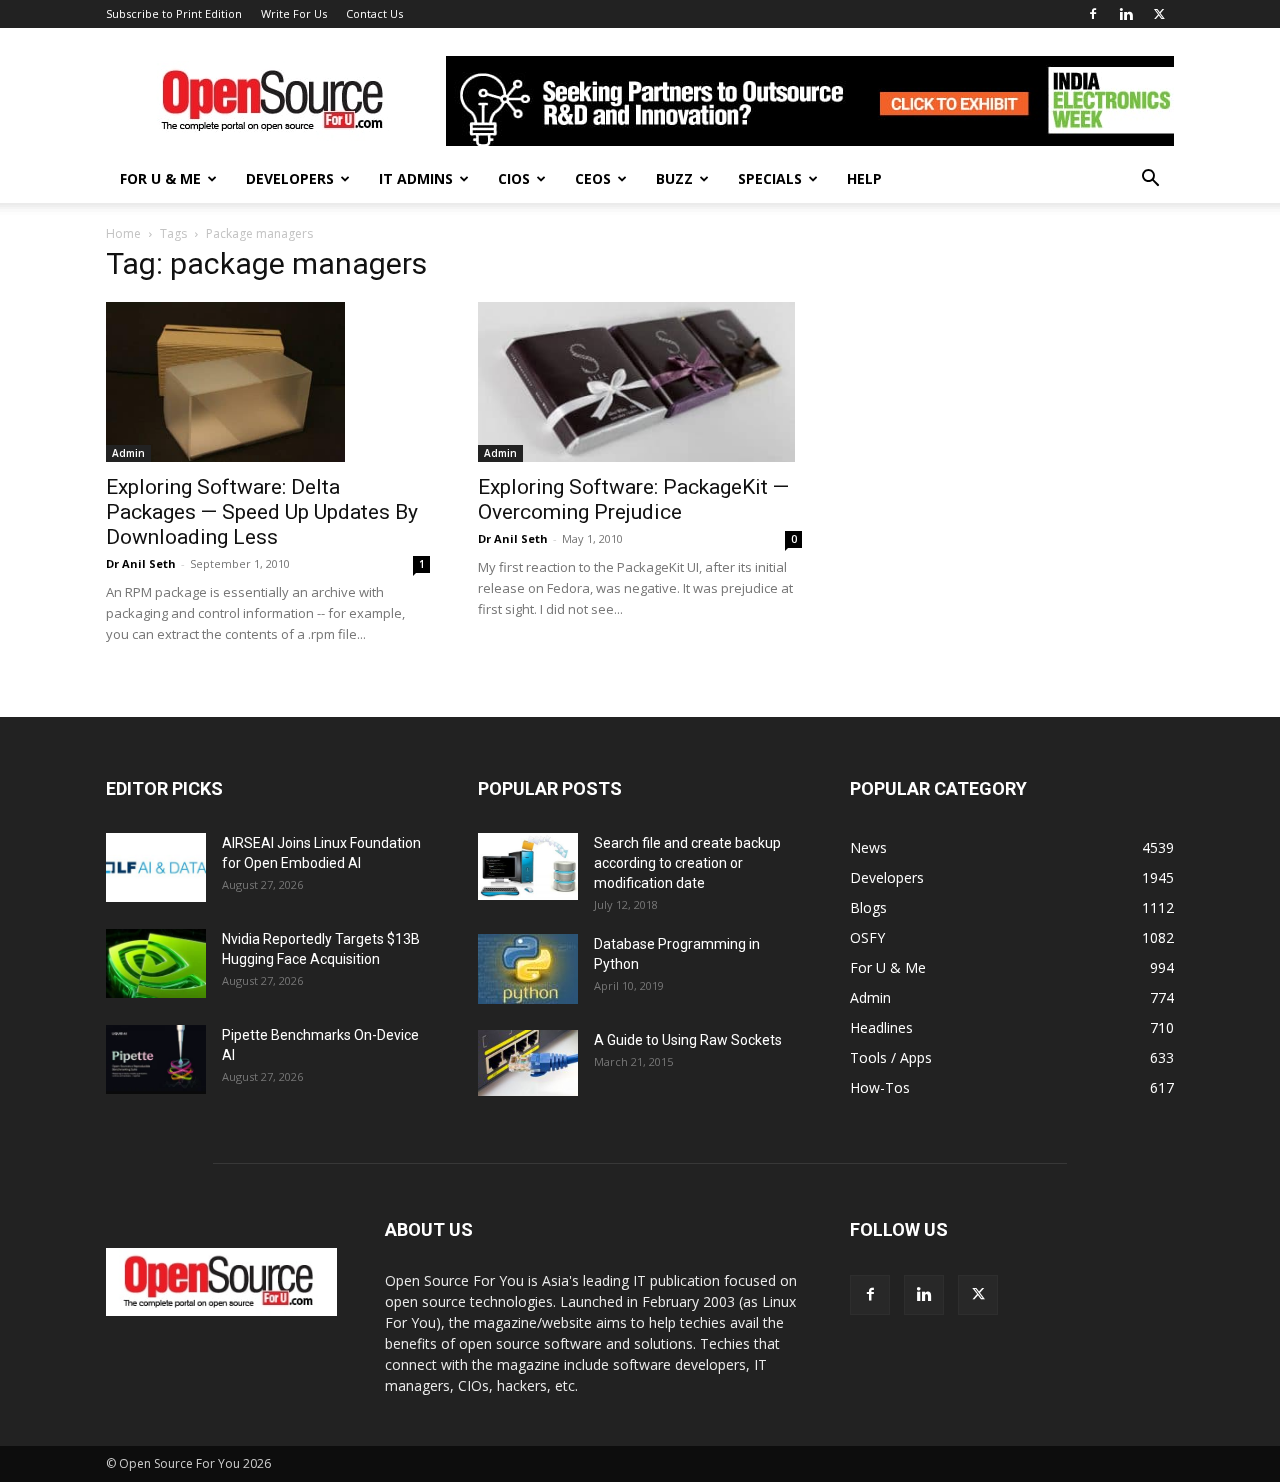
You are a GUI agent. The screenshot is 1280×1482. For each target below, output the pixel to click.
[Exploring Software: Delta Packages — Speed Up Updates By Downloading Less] (268, 382)
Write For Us (294, 13)
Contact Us (374, 13)
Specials (770, 178)
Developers (290, 178)
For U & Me (160, 178)
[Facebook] (1093, 14)
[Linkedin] (1126, 14)
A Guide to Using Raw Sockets (688, 1040)
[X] (1159, 14)
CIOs (514, 178)
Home (123, 233)
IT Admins (416, 178)
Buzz (674, 178)
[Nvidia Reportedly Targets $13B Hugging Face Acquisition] (156, 963)
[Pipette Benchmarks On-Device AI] (156, 1059)
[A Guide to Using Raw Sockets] (528, 1063)
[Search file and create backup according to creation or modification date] (528, 866)
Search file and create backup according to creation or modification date (687, 863)
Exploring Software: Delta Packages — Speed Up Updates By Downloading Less (262, 512)
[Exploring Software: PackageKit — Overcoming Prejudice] (640, 382)
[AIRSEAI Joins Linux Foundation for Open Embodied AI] (156, 867)
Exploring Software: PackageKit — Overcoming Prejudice (633, 499)
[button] (1150, 180)
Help (864, 178)
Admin (128, 453)
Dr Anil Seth (141, 563)
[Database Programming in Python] (528, 969)
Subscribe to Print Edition (174, 13)
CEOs (593, 178)
